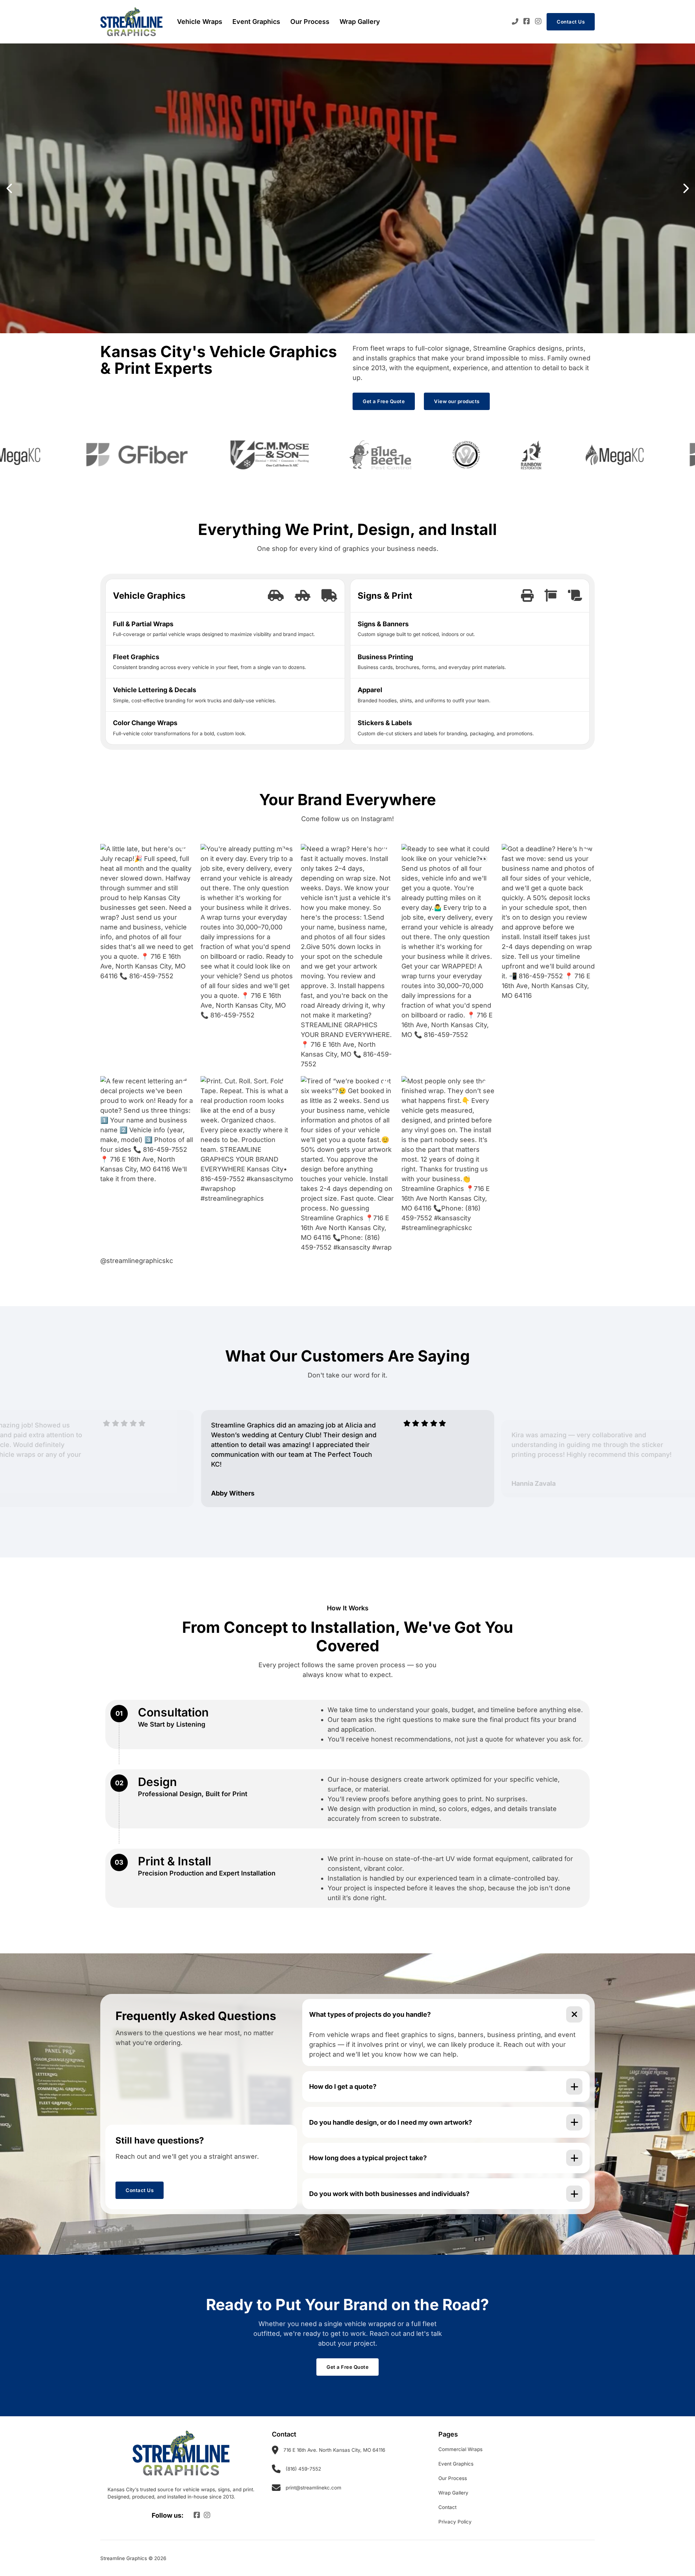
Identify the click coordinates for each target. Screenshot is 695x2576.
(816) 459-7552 (303, 2469)
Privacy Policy (455, 2522)
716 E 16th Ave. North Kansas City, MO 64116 (334, 2450)
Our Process (310, 22)
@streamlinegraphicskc (137, 1261)
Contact (447, 2507)
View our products (457, 401)
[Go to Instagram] (538, 22)
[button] (9, 188)
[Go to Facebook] (527, 22)
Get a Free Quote (384, 401)
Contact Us (571, 22)
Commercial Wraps (460, 2449)
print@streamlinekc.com (313, 2488)
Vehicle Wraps (200, 22)
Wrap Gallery (360, 22)
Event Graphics (256, 22)
